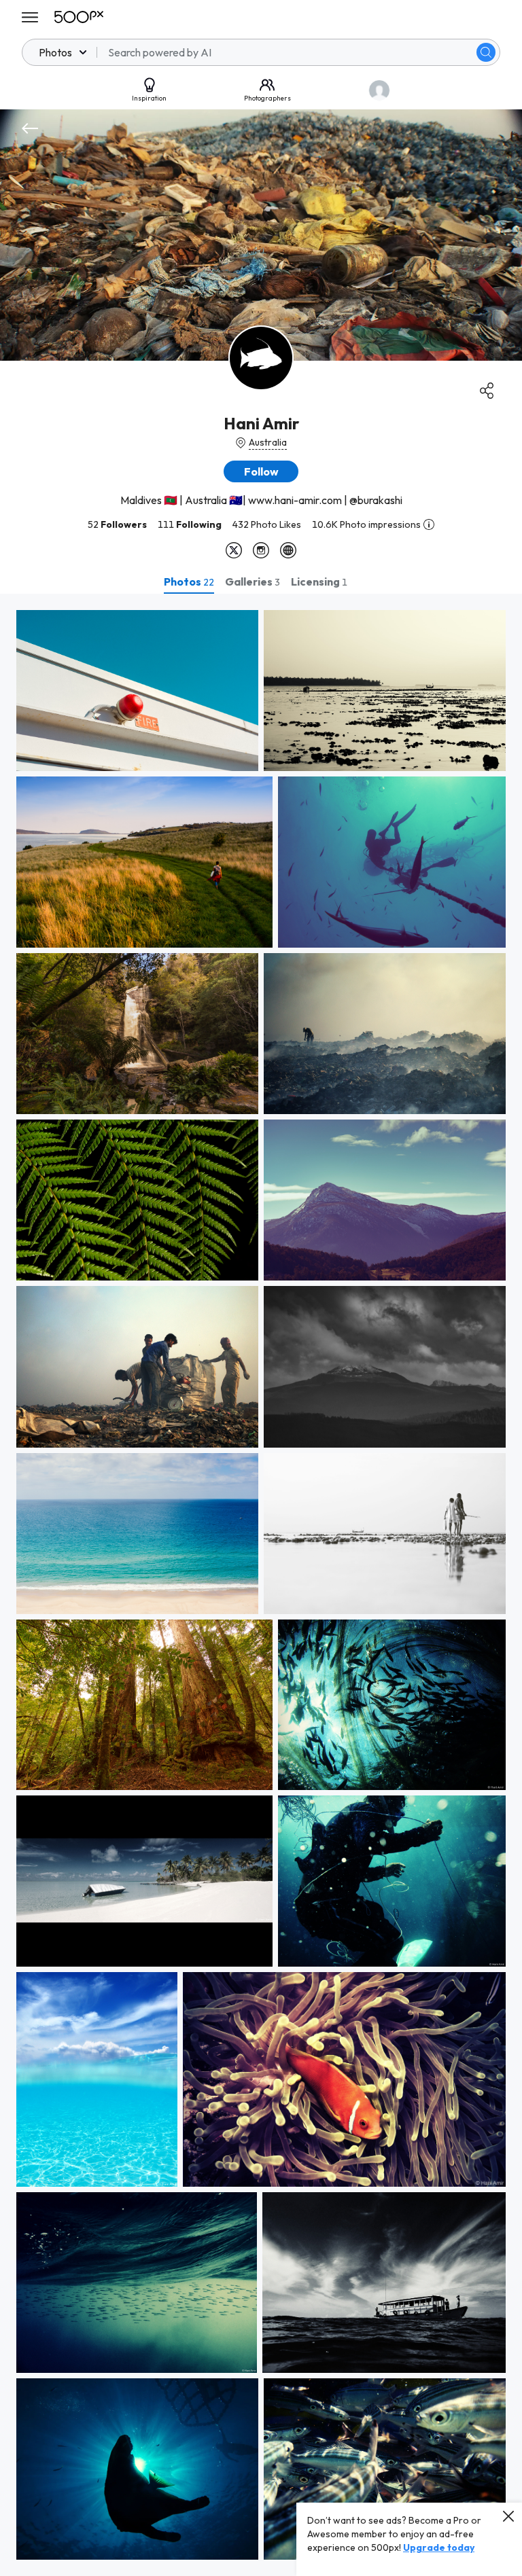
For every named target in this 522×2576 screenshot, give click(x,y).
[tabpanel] (261, 1585)
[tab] (189, 582)
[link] (137, 691)
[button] (486, 52)
